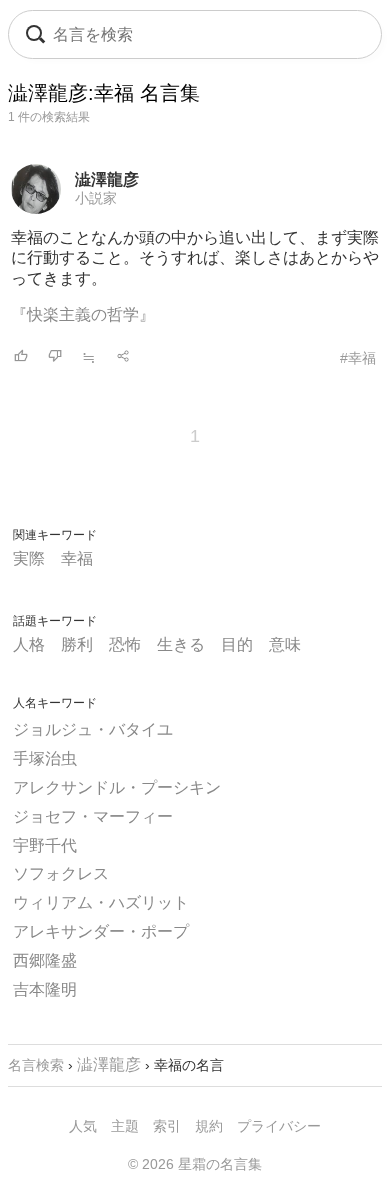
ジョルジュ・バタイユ (93, 729)
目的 (237, 644)
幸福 (77, 558)
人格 (29, 644)
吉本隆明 (45, 989)
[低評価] (55, 357)
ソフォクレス (61, 873)
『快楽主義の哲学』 (83, 314)
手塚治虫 (45, 758)
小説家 (96, 198)
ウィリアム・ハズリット (101, 902)
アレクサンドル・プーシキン (117, 787)
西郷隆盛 (45, 960)
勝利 (77, 644)
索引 (167, 1126)
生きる (181, 644)
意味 (285, 644)
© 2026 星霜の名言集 (195, 1164)
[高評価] (21, 357)
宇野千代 (45, 845)
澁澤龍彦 (107, 179)
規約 (209, 1126)
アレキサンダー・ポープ (101, 931)
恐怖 (125, 644)
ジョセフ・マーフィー (93, 816)
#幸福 (358, 358)
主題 (125, 1126)
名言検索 (36, 1065)
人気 (83, 1126)
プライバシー (279, 1126)
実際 (29, 558)
